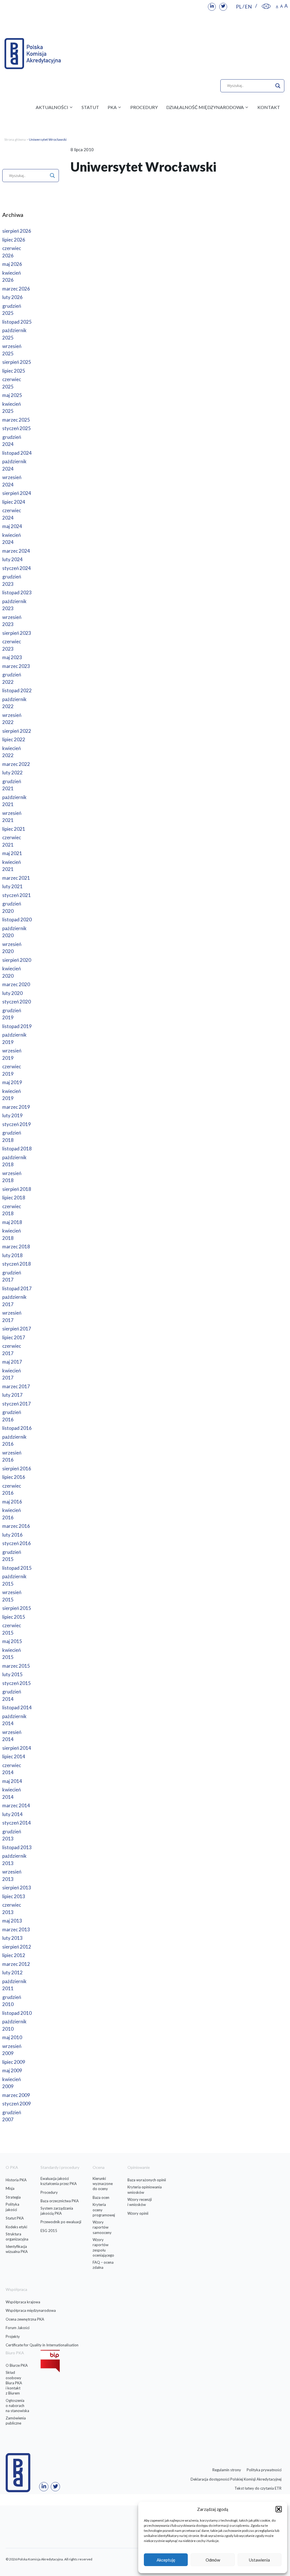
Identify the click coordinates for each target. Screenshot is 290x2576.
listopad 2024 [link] (17, 453)
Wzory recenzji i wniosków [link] (140, 2202)
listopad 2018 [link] (17, 1149)
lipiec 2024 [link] (14, 502)
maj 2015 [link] (12, 1641)
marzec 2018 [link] (16, 1247)
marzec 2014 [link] (16, 1805)
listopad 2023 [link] (17, 592)
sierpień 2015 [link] (17, 1608)
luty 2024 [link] (12, 559)
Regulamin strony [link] (227, 2470)
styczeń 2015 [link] (17, 1683)
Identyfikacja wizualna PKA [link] (17, 2249)
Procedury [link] (49, 2192)
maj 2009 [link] (12, 2070)
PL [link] (239, 7)
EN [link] (248, 7)
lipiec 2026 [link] (14, 240)
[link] (212, 7)
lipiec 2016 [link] (14, 1477)
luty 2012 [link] (12, 1972)
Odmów (213, 2560)
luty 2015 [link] (12, 1674)
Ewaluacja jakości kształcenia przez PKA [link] (59, 2181)
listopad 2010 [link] (17, 2013)
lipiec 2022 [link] (14, 739)
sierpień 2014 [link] (17, 1748)
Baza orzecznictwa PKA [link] (60, 2201)
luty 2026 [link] (12, 297)
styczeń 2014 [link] (17, 1823)
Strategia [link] (13, 2197)
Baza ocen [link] (101, 2197)
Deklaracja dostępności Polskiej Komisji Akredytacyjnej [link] (236, 2479)
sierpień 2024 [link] (17, 493)
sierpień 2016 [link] (17, 1469)
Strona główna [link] (15, 139)
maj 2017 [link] (12, 1362)
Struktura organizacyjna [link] (17, 2237)
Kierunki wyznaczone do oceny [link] (103, 2184)
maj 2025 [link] (12, 395)
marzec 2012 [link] (16, 1964)
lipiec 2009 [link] (14, 2062)
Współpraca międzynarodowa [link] (31, 2310)
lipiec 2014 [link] (14, 1756)
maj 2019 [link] (12, 1082)
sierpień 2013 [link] (17, 1888)
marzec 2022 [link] (16, 764)
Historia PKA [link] (16, 2180)
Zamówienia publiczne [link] (16, 2421)
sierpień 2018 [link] (17, 1189)
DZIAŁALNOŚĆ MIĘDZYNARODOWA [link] (205, 107)
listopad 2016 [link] (17, 1428)
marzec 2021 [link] (16, 878)
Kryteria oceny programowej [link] (104, 2210)
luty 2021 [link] (12, 886)
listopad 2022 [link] (17, 690)
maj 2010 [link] (12, 2037)
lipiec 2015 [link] (14, 1617)
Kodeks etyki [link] (16, 2227)
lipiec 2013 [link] (14, 1896)
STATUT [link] (90, 107)
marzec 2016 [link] (16, 1526)
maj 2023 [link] (12, 657)
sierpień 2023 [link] (17, 633)
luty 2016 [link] (12, 1535)
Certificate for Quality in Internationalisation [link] (42, 2345)
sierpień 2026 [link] (17, 231)
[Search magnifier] (278, 86)
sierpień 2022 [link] (17, 731)
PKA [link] (112, 107)
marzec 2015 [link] (16, 1666)
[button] (279, 2509)
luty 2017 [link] (12, 1395)
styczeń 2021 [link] (17, 895)
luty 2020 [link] (12, 993)
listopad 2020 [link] (17, 919)
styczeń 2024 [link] (17, 568)
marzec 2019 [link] (16, 1107)
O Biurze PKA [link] (17, 2365)
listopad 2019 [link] (17, 1026)
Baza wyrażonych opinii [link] (147, 2180)
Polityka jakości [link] (12, 2207)
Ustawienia (259, 2560)
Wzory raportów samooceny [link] (102, 2227)
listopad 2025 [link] (17, 322)
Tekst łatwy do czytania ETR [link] (258, 2488)
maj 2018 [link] (12, 1222)
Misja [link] (10, 2188)
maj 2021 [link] (12, 853)
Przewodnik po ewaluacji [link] (61, 2222)
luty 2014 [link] (12, 1814)
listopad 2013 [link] (17, 1847)
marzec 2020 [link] (16, 984)
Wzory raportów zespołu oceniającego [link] (103, 2247)
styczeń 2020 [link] (17, 1002)
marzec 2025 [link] (16, 420)
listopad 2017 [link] (17, 1288)
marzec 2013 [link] (16, 1929)
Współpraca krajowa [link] (23, 2302)
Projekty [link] (13, 2336)
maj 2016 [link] (12, 1502)
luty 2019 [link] (12, 1115)
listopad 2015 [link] (17, 1568)
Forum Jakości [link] (18, 2328)
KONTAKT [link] (269, 107)
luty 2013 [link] (12, 1938)
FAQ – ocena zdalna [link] (103, 2265)
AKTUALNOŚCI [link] (52, 107)
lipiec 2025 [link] (14, 371)
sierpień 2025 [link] (17, 362)
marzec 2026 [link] (16, 289)
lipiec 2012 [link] (14, 1955)
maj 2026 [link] (12, 264)
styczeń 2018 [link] (17, 1264)
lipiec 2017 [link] (14, 1337)
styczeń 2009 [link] (17, 2104)
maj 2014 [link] (12, 1781)
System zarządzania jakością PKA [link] (57, 2211)
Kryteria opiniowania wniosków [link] (145, 2190)
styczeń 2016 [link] (17, 1543)
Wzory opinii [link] (138, 2213)
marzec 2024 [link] (16, 551)
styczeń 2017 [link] (17, 1404)
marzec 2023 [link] (16, 666)
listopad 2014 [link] (17, 1707)
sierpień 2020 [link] (17, 960)
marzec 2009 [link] (16, 2095)
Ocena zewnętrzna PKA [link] (25, 2319)
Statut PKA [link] (15, 2218)
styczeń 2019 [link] (17, 1124)
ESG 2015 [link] (49, 2231)
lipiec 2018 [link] (14, 1198)
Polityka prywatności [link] (264, 2470)
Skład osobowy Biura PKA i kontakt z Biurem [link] (14, 2383)
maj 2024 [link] (12, 526)
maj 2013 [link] (12, 1921)
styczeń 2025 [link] (17, 428)
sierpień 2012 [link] (17, 1947)
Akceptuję (166, 2560)
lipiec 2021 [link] (14, 829)
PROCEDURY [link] (144, 107)
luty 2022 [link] (12, 773)
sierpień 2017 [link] (17, 1329)
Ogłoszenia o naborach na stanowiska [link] (17, 2406)
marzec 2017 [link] (16, 1386)
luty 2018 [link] (12, 1255)
